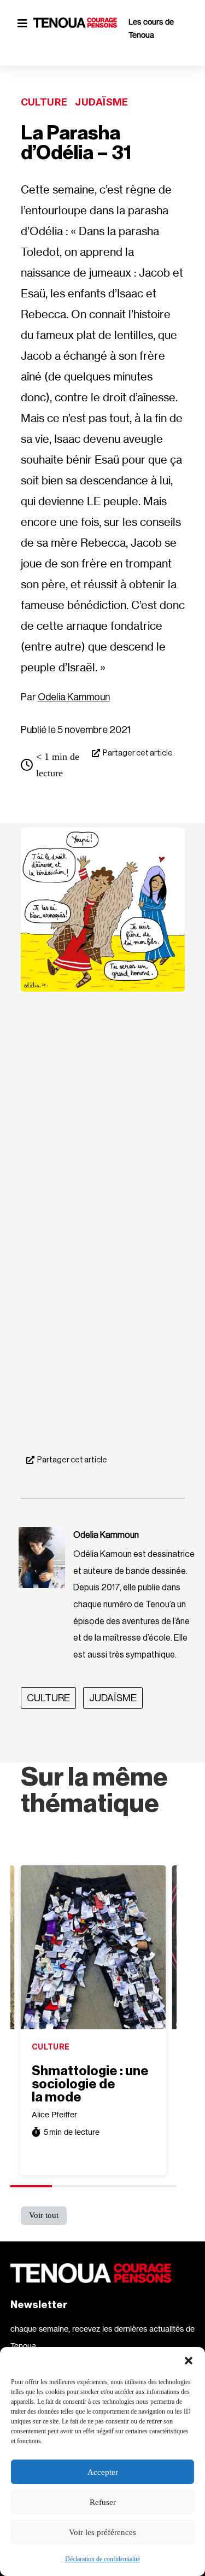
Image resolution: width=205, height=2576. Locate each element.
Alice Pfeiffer (54, 2114)
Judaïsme (101, 102)
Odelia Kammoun (74, 697)
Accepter (103, 2472)
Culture (44, 102)
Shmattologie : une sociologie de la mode (90, 2084)
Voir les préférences (102, 2532)
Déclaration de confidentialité (102, 2559)
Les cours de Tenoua (151, 28)
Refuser (103, 2502)
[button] (189, 2361)
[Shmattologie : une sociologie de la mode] (93, 1947)
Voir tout (44, 2215)
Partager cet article (138, 753)
